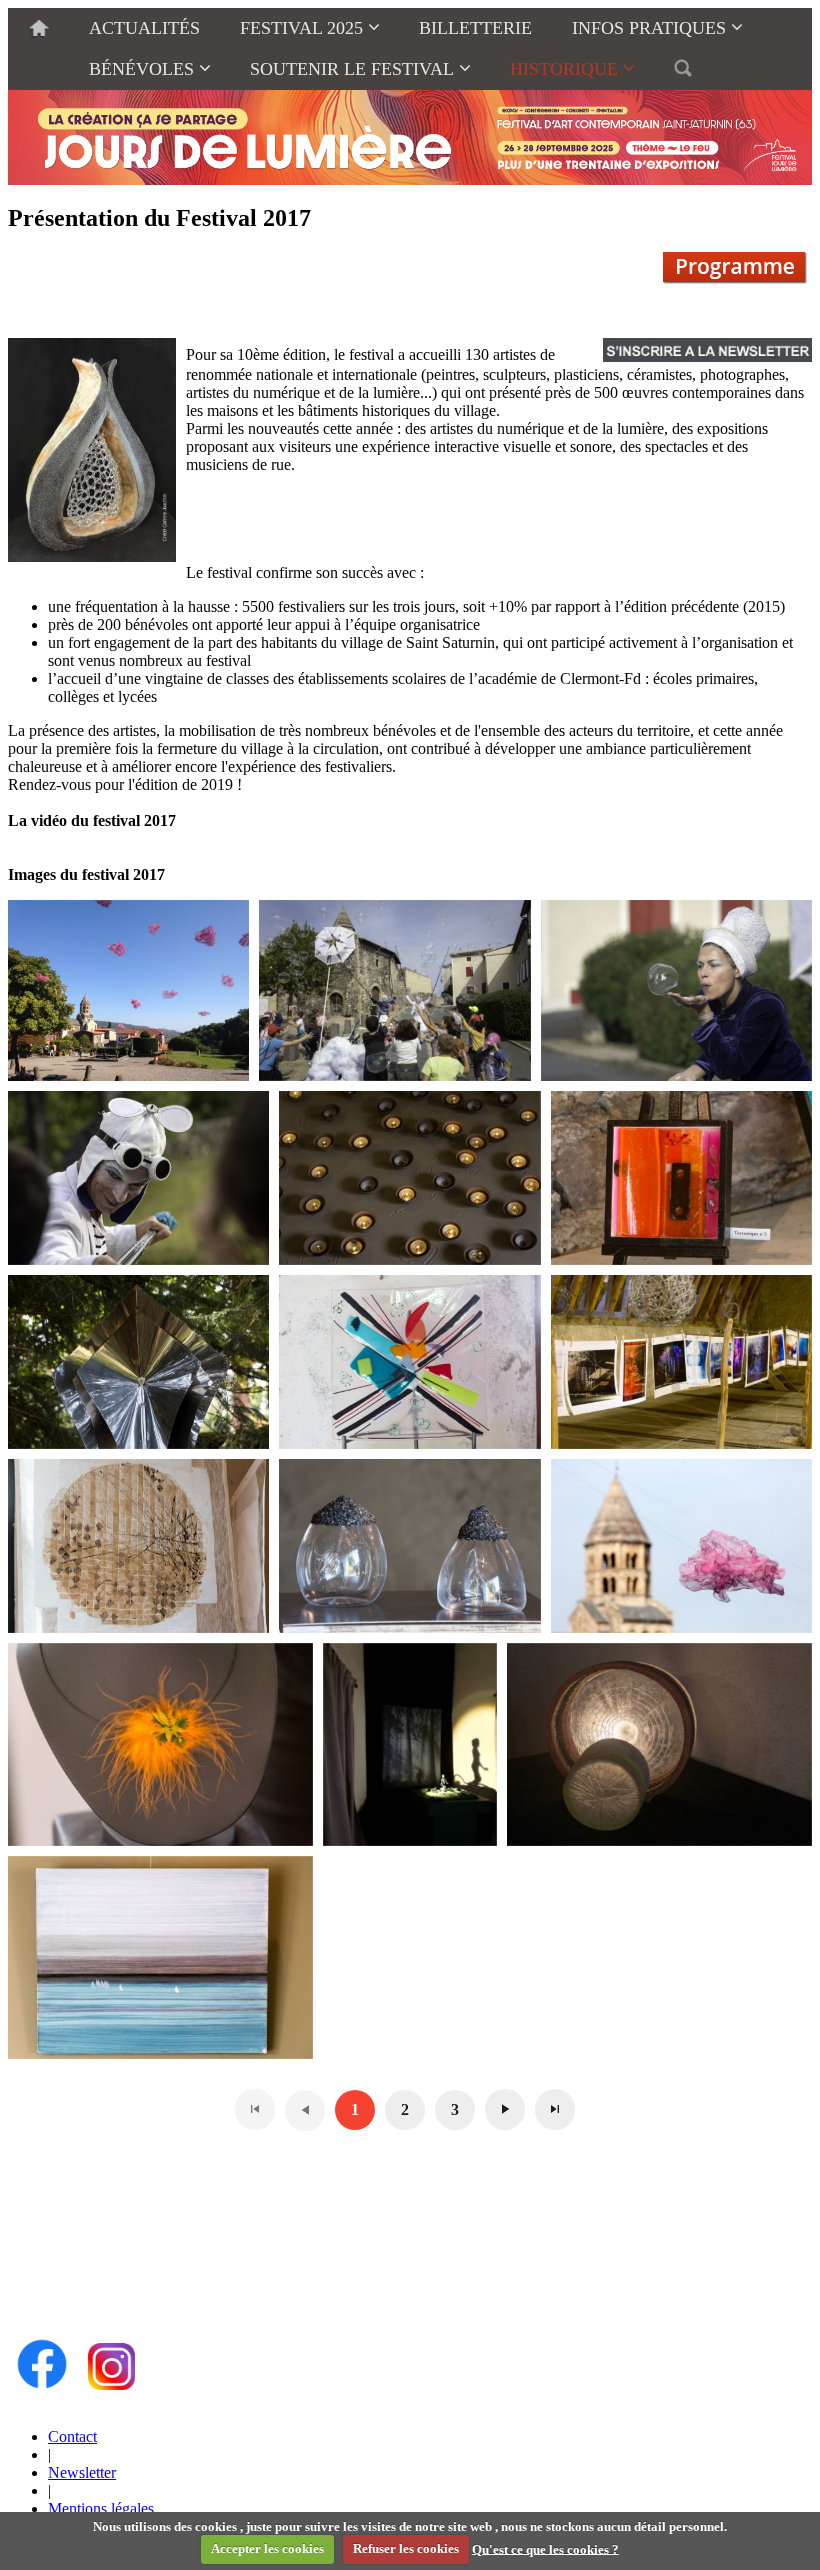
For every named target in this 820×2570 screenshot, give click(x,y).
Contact (72, 2436)
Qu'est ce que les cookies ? (545, 2548)
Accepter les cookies (267, 2548)
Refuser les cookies (406, 2548)
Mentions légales (101, 2508)
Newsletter (82, 2472)
